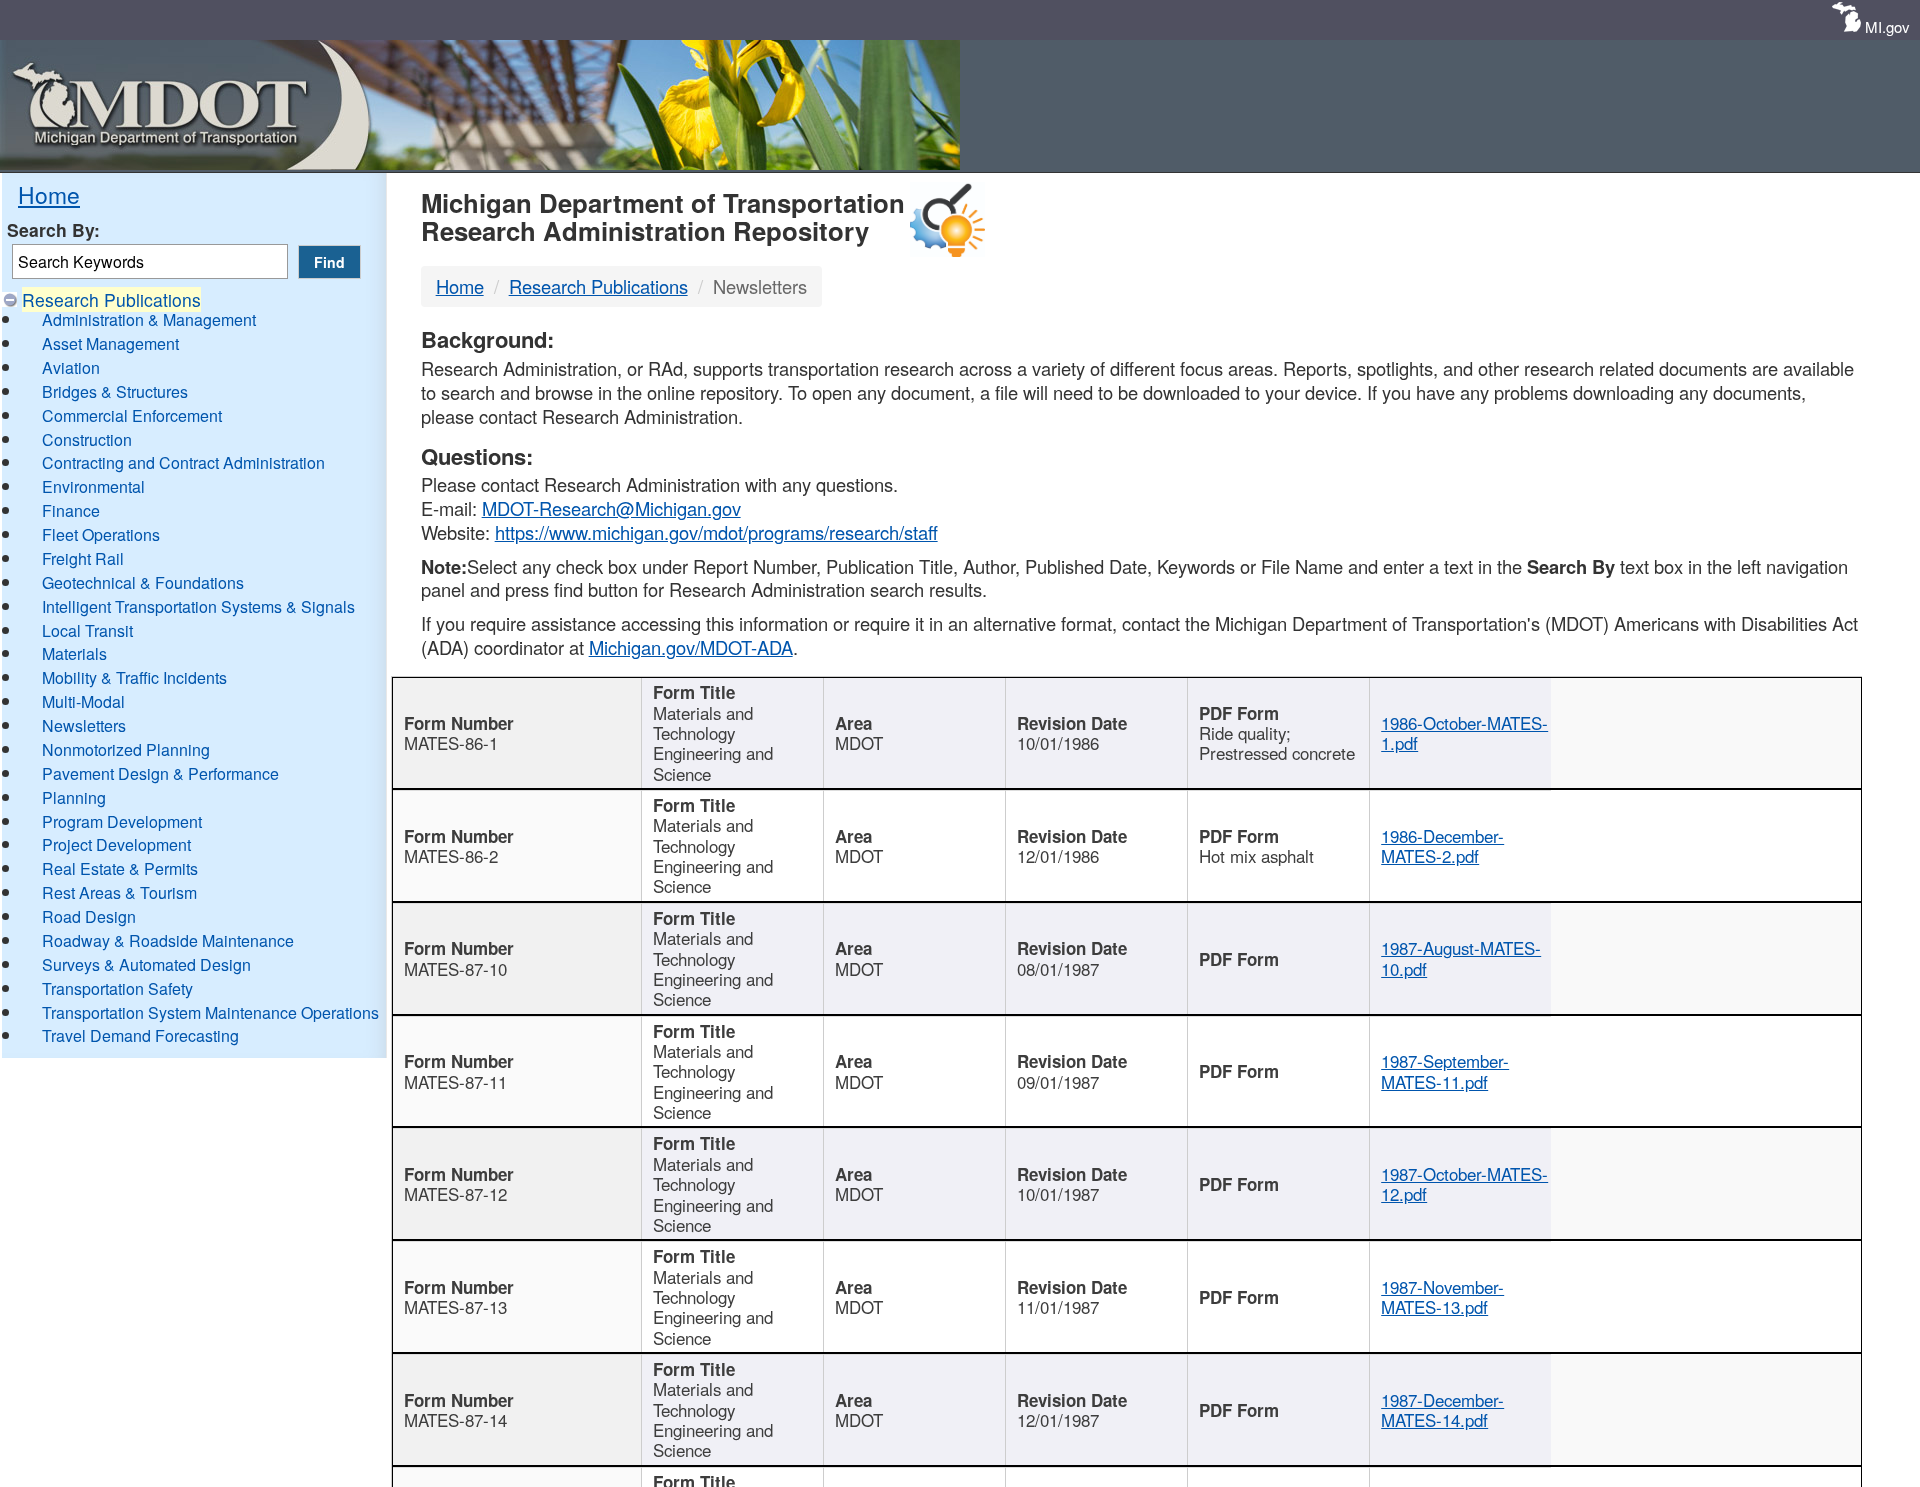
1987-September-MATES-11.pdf (1445, 1071)
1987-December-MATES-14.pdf (1442, 1410)
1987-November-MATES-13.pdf (1442, 1297)
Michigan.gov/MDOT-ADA (691, 647)
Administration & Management (149, 319)
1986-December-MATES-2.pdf (1442, 846)
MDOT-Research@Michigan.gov (611, 508)
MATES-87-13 (455, 1307)
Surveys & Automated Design (146, 964)
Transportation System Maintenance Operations (210, 1012)
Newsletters (84, 725)
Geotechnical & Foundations (143, 582)
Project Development (116, 844)
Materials (74, 653)
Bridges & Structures (115, 391)
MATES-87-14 (455, 1420)
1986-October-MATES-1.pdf (1464, 733)
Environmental (93, 486)
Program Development (122, 821)
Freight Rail (83, 558)
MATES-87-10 (455, 969)
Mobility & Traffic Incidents (134, 677)
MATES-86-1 (451, 743)
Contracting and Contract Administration (183, 462)
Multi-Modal (83, 701)
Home (49, 194)
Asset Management (110, 343)
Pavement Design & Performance (160, 773)
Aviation (71, 367)
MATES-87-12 (455, 1194)
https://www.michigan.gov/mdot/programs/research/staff (716, 532)
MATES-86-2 (451, 856)
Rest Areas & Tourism (119, 892)
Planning (74, 797)
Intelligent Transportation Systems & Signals (198, 606)
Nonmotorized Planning (126, 749)
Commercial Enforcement (132, 415)
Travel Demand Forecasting (140, 1035)
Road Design (89, 916)
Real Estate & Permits (120, 868)
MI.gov (1887, 26)
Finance (71, 510)
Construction (87, 439)
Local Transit (87, 630)
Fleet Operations (101, 534)
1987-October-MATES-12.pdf (1464, 1184)
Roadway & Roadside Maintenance (168, 940)
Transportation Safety (117, 988)
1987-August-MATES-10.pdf (1461, 958)
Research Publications (111, 299)
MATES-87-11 (455, 1082)
